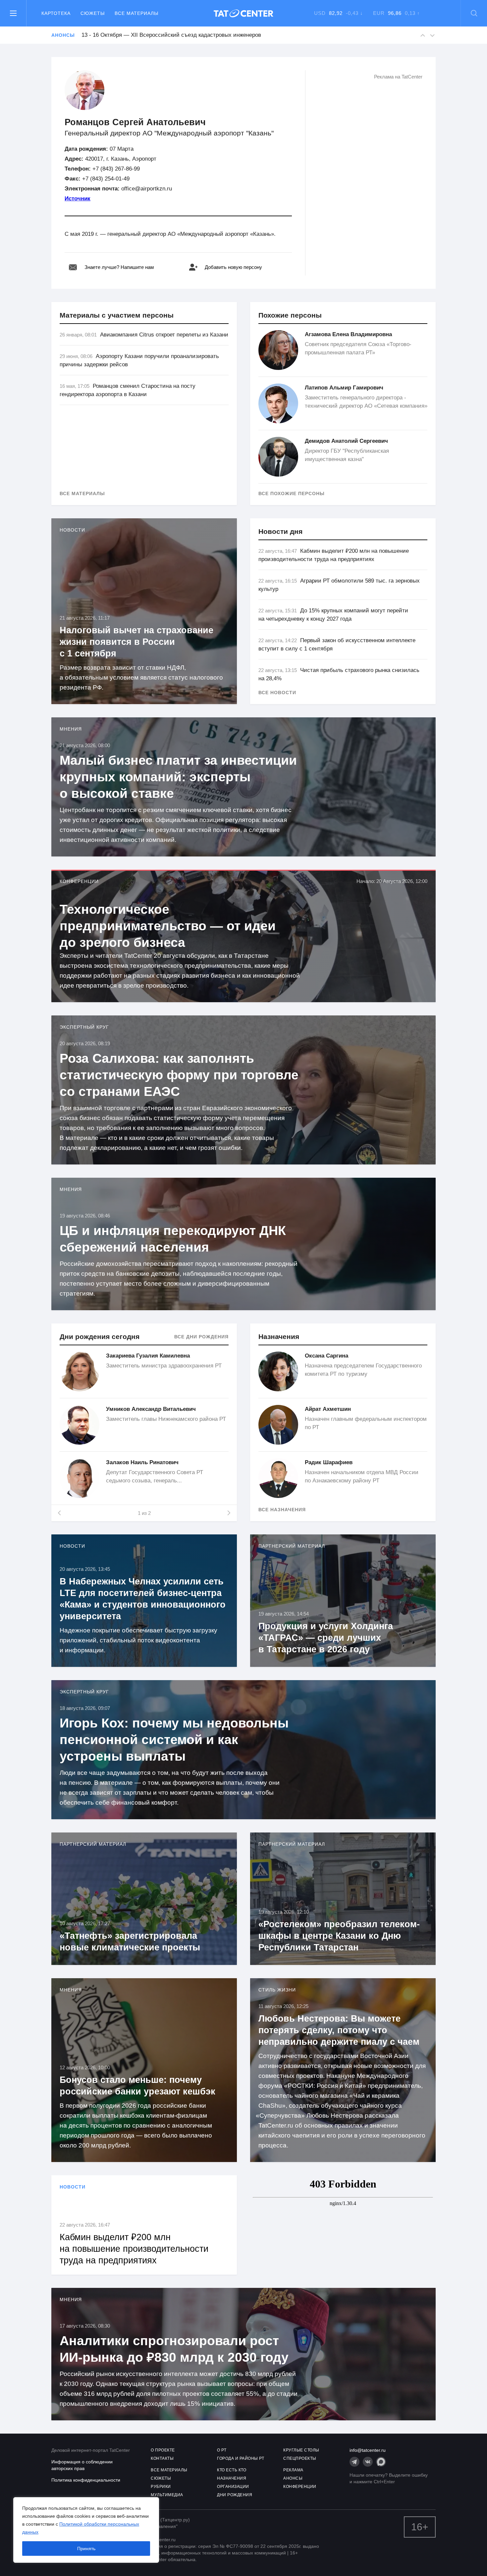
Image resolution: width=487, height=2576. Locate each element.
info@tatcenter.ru (368, 2450)
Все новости (277, 693)
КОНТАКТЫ (162, 2458)
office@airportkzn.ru (147, 189)
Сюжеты (93, 13)
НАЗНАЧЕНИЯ (232, 2478)
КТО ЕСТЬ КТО (232, 2470)
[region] (86, 2530)
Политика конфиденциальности (86, 2480)
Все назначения (282, 1510)
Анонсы (63, 35)
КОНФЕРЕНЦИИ (300, 2487)
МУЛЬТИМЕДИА (167, 2495)
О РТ (222, 2450)
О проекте (163, 2450)
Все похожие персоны (292, 493)
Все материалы (136, 13)
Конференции (79, 881)
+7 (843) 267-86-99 (116, 169)
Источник (78, 199)
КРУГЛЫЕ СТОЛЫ (301, 2450)
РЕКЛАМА (293, 2470)
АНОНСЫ (293, 2478)
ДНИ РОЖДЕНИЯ (235, 2495)
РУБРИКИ (161, 2487)
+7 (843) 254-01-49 (106, 179)
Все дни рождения (201, 1337)
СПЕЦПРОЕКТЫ (300, 2458)
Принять (86, 2549)
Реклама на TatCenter (398, 77)
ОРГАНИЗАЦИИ (233, 2487)
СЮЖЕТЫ (161, 2478)
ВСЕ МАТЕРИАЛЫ (169, 2470)
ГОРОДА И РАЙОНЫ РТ (241, 2458)
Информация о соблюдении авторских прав (82, 2465)
